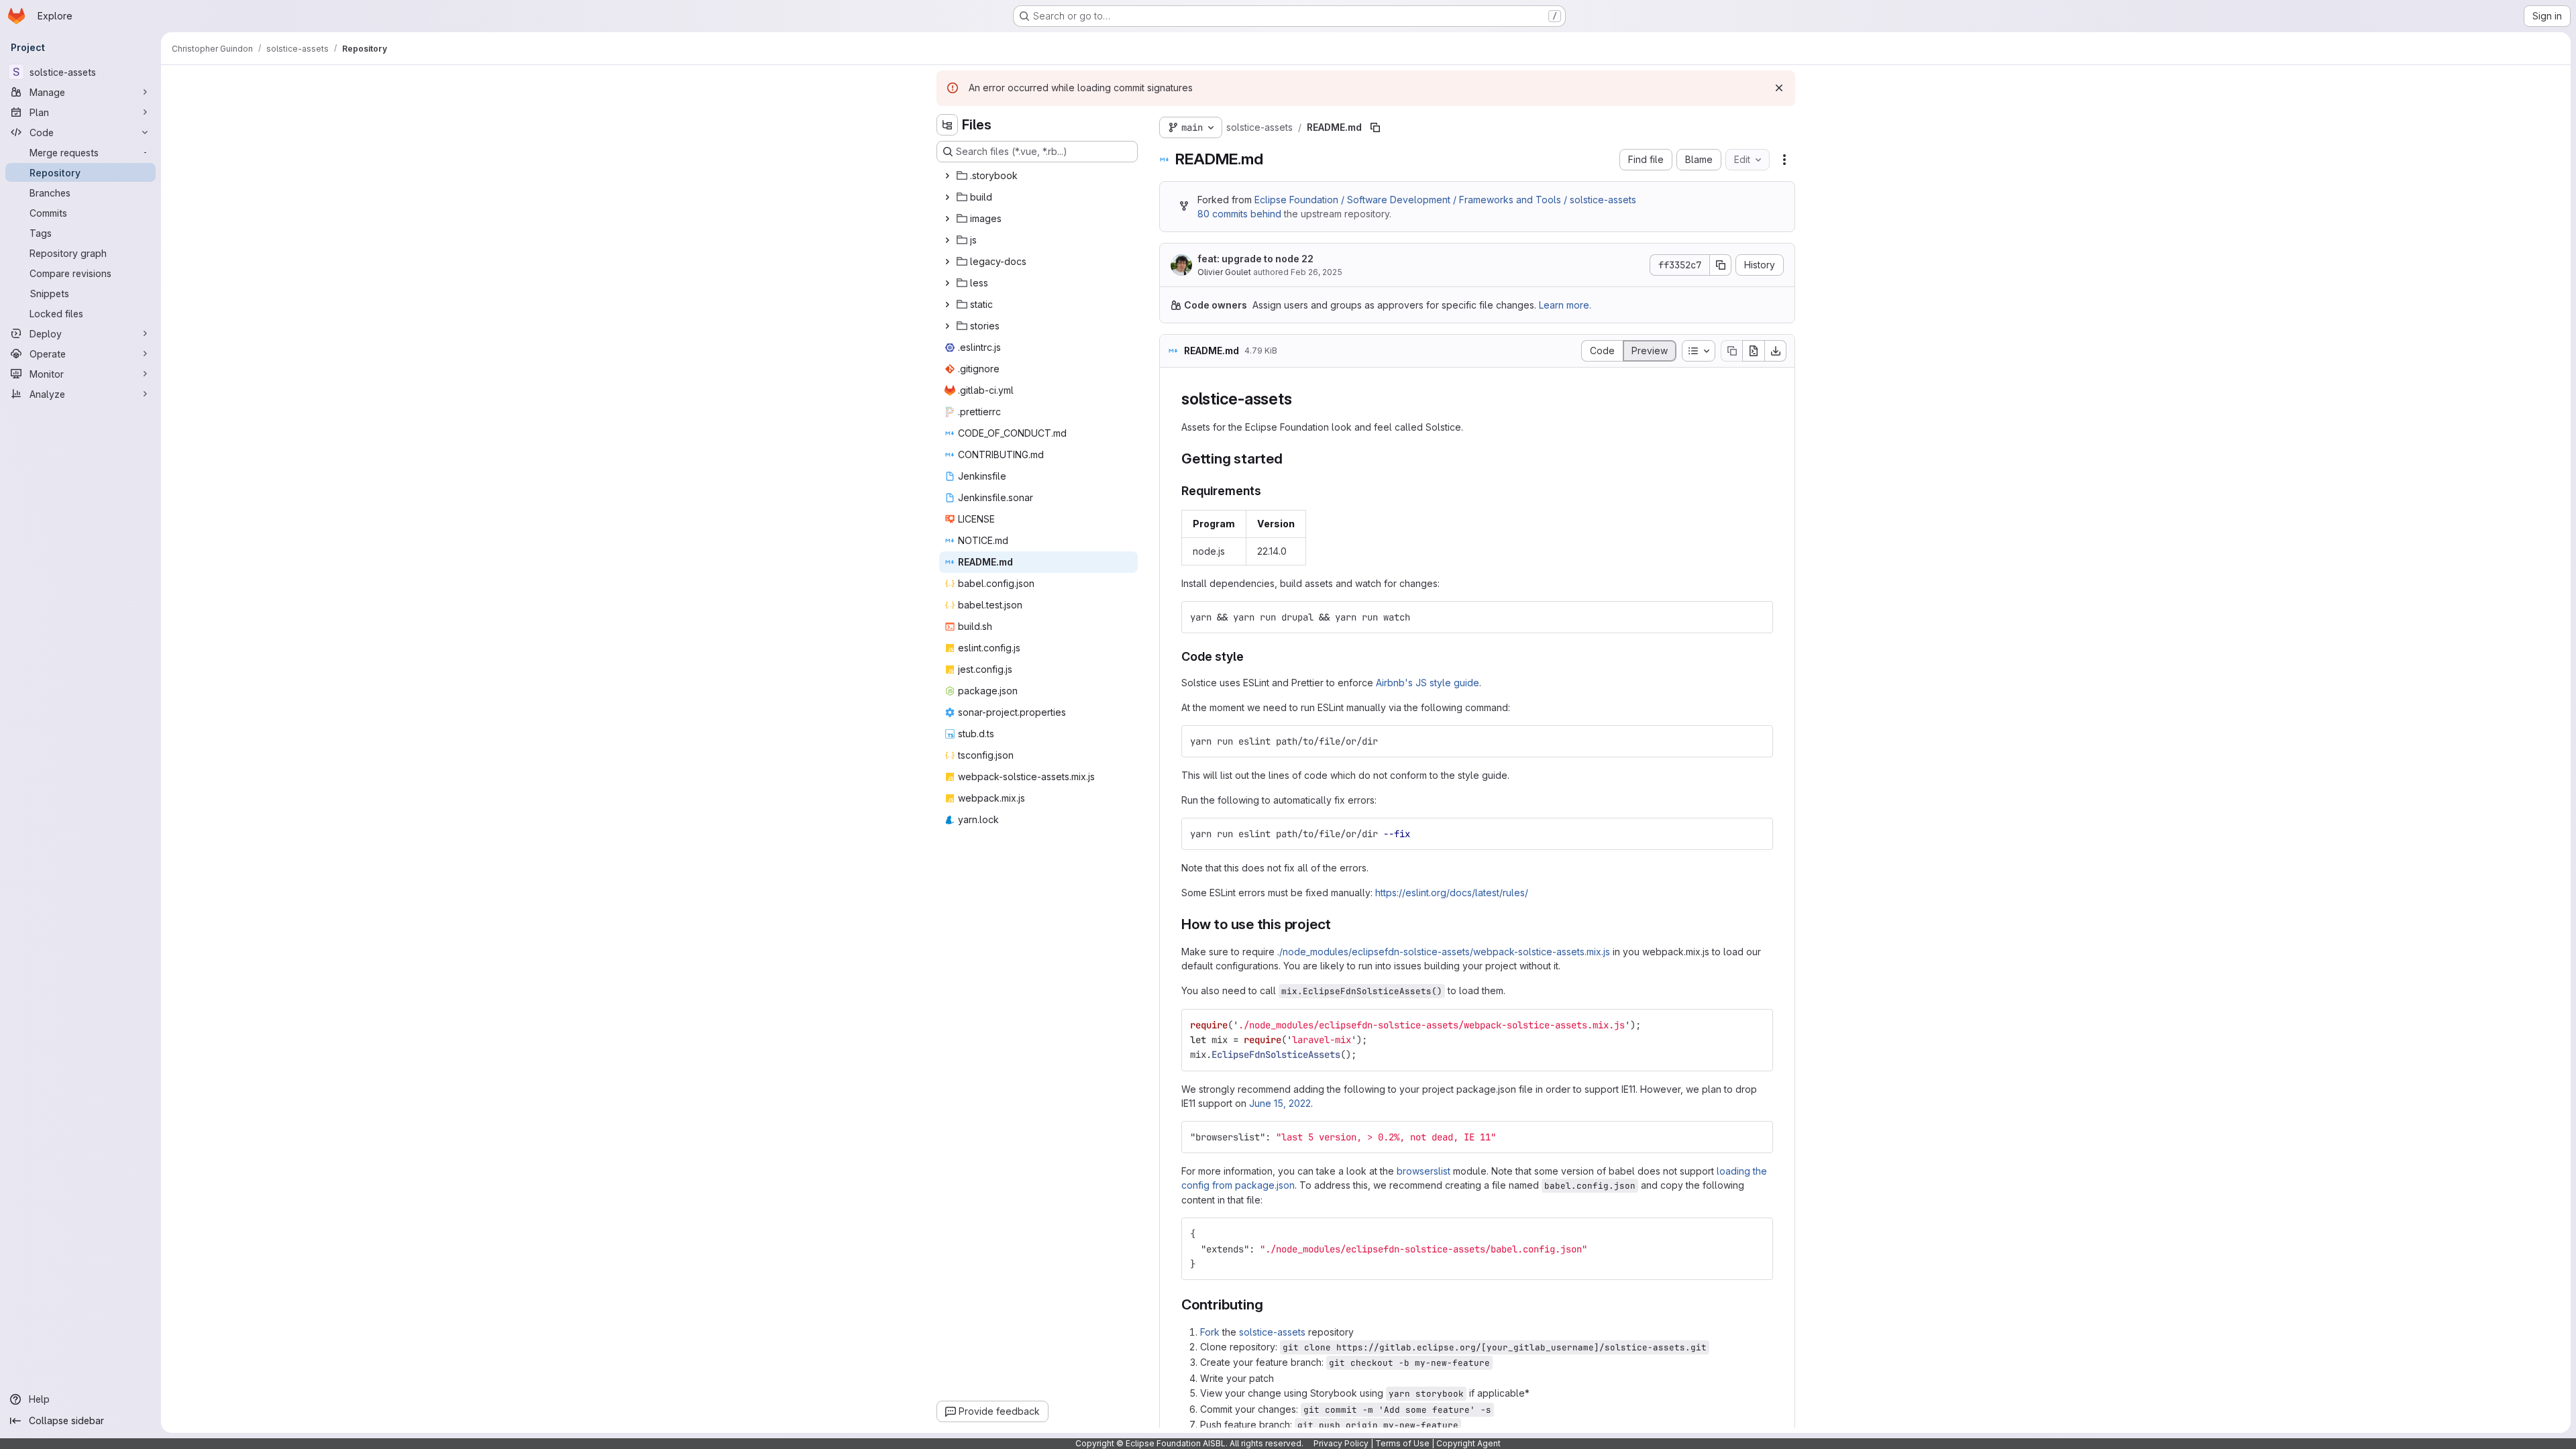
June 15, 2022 (1280, 1103)
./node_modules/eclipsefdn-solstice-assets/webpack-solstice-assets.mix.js (1444, 952)
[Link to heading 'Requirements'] (1268, 491)
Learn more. (1565, 305)
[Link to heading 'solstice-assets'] (1300, 399)
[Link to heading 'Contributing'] (1270, 1304)
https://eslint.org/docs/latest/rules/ (1452, 893)
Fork (1210, 1332)
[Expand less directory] (947, 283)
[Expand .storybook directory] (947, 176)
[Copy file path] (1375, 127)
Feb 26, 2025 (1317, 272)
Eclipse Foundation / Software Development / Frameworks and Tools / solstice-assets (1445, 200)
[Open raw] (1754, 351)
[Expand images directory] (947, 219)
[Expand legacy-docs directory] (947, 262)
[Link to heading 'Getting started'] (1290, 459)
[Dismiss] (1779, 88)
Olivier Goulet (1224, 272)
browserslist (1424, 1171)
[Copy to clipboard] (1757, 617)
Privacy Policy (1341, 1443)
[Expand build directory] (947, 197)
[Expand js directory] (947, 240)
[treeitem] (1038, 176)
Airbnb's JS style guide (1428, 683)
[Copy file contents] (1731, 351)
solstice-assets (1272, 1332)
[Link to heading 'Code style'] (1250, 656)
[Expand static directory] (947, 305)
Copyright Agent (1468, 1443)
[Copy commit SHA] (1721, 265)
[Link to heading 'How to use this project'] (1339, 924)
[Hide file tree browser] (947, 125)
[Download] (1776, 351)
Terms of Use (1402, 1443)
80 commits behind (1239, 214)
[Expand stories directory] (947, 326)
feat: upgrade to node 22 (1255, 259)
